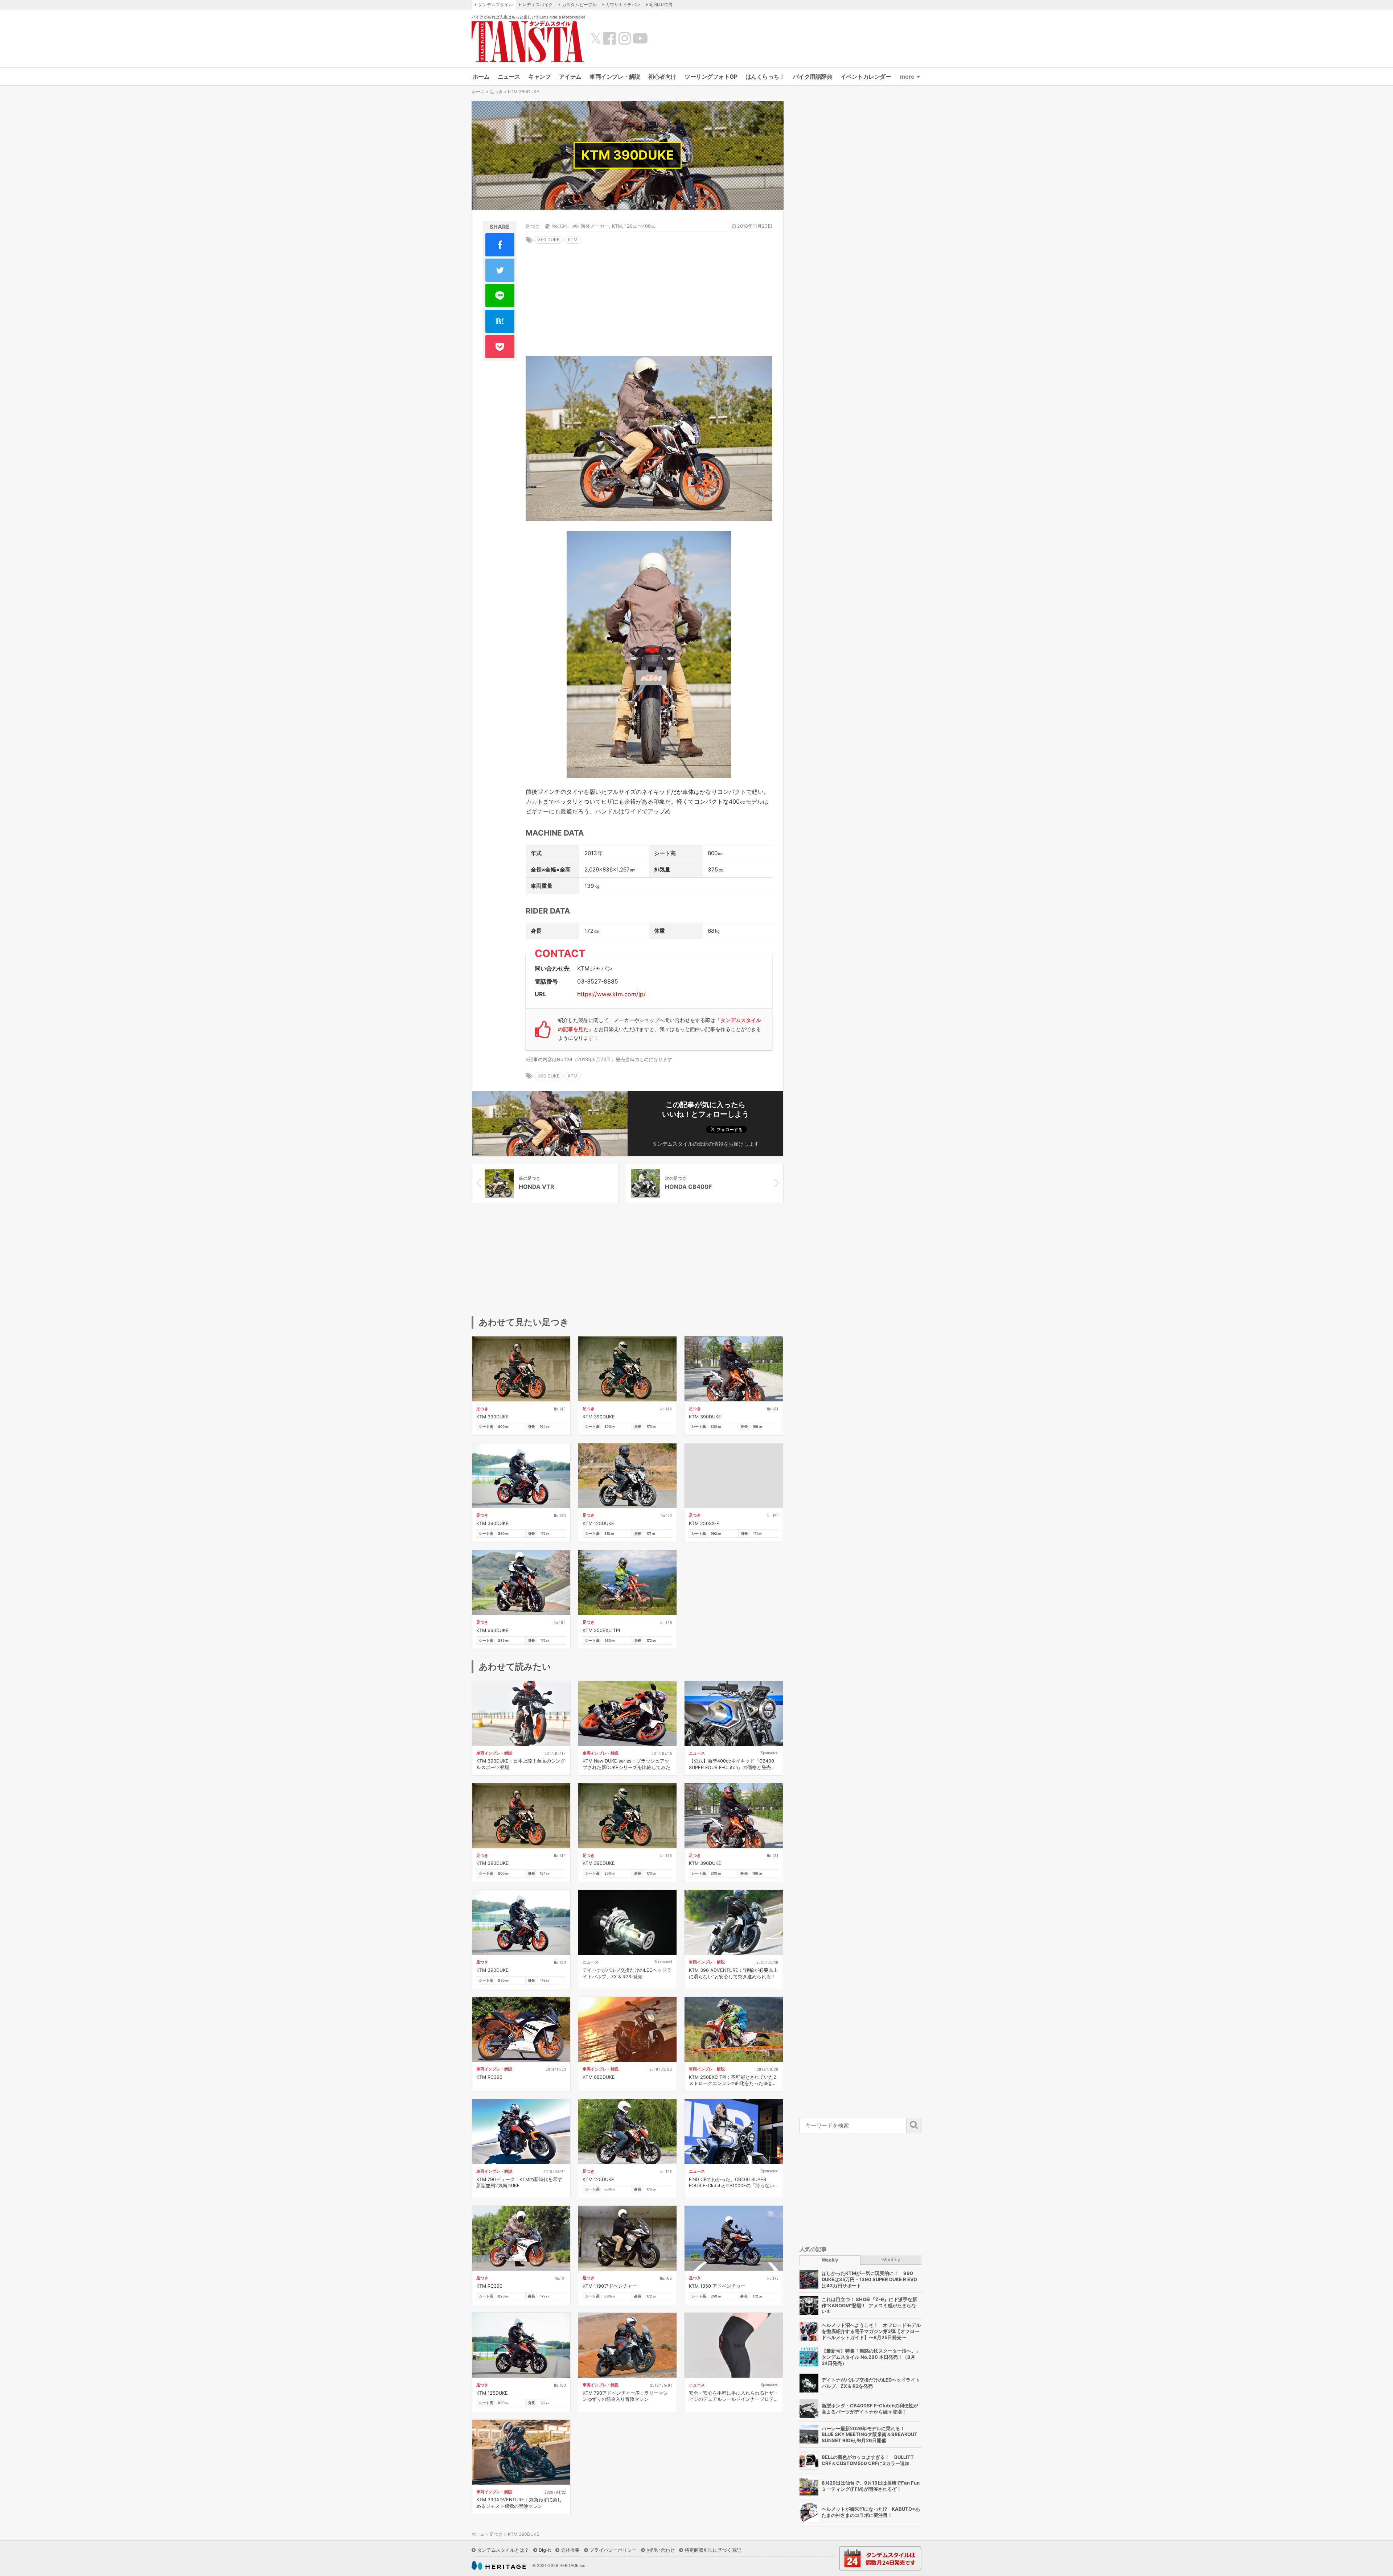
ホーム (481, 77)
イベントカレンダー (866, 77)
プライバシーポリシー (613, 2550)
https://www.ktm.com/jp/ (611, 994)
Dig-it (545, 2550)
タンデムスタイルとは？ (503, 2550)
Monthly (891, 2260)
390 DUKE (549, 240)
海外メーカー (595, 226)
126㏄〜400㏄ (640, 226)
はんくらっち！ (765, 77)
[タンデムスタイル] (528, 41)
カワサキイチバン (623, 5)
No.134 (559, 226)
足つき (496, 92)
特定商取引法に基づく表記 (713, 2550)
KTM (617, 226)
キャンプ (539, 77)
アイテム (570, 77)
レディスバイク (538, 5)
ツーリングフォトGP (711, 77)
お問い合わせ (661, 2550)
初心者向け (662, 77)
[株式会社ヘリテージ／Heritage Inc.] (499, 2565)
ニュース (509, 77)
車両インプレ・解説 (615, 77)
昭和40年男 (661, 5)
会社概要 (570, 2550)
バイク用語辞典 (813, 77)
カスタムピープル (579, 5)
